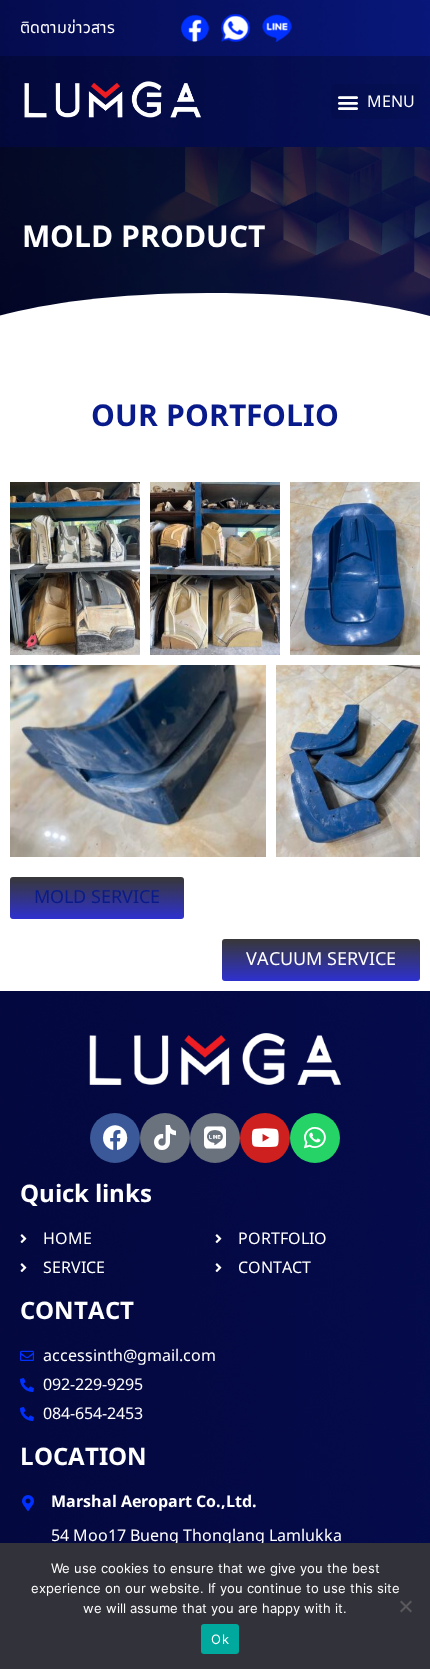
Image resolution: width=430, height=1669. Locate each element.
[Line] (215, 1138)
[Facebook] (115, 1138)
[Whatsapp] (315, 1138)
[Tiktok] (165, 1138)
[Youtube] (265, 1138)
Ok (220, 1639)
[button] (375, 101)
